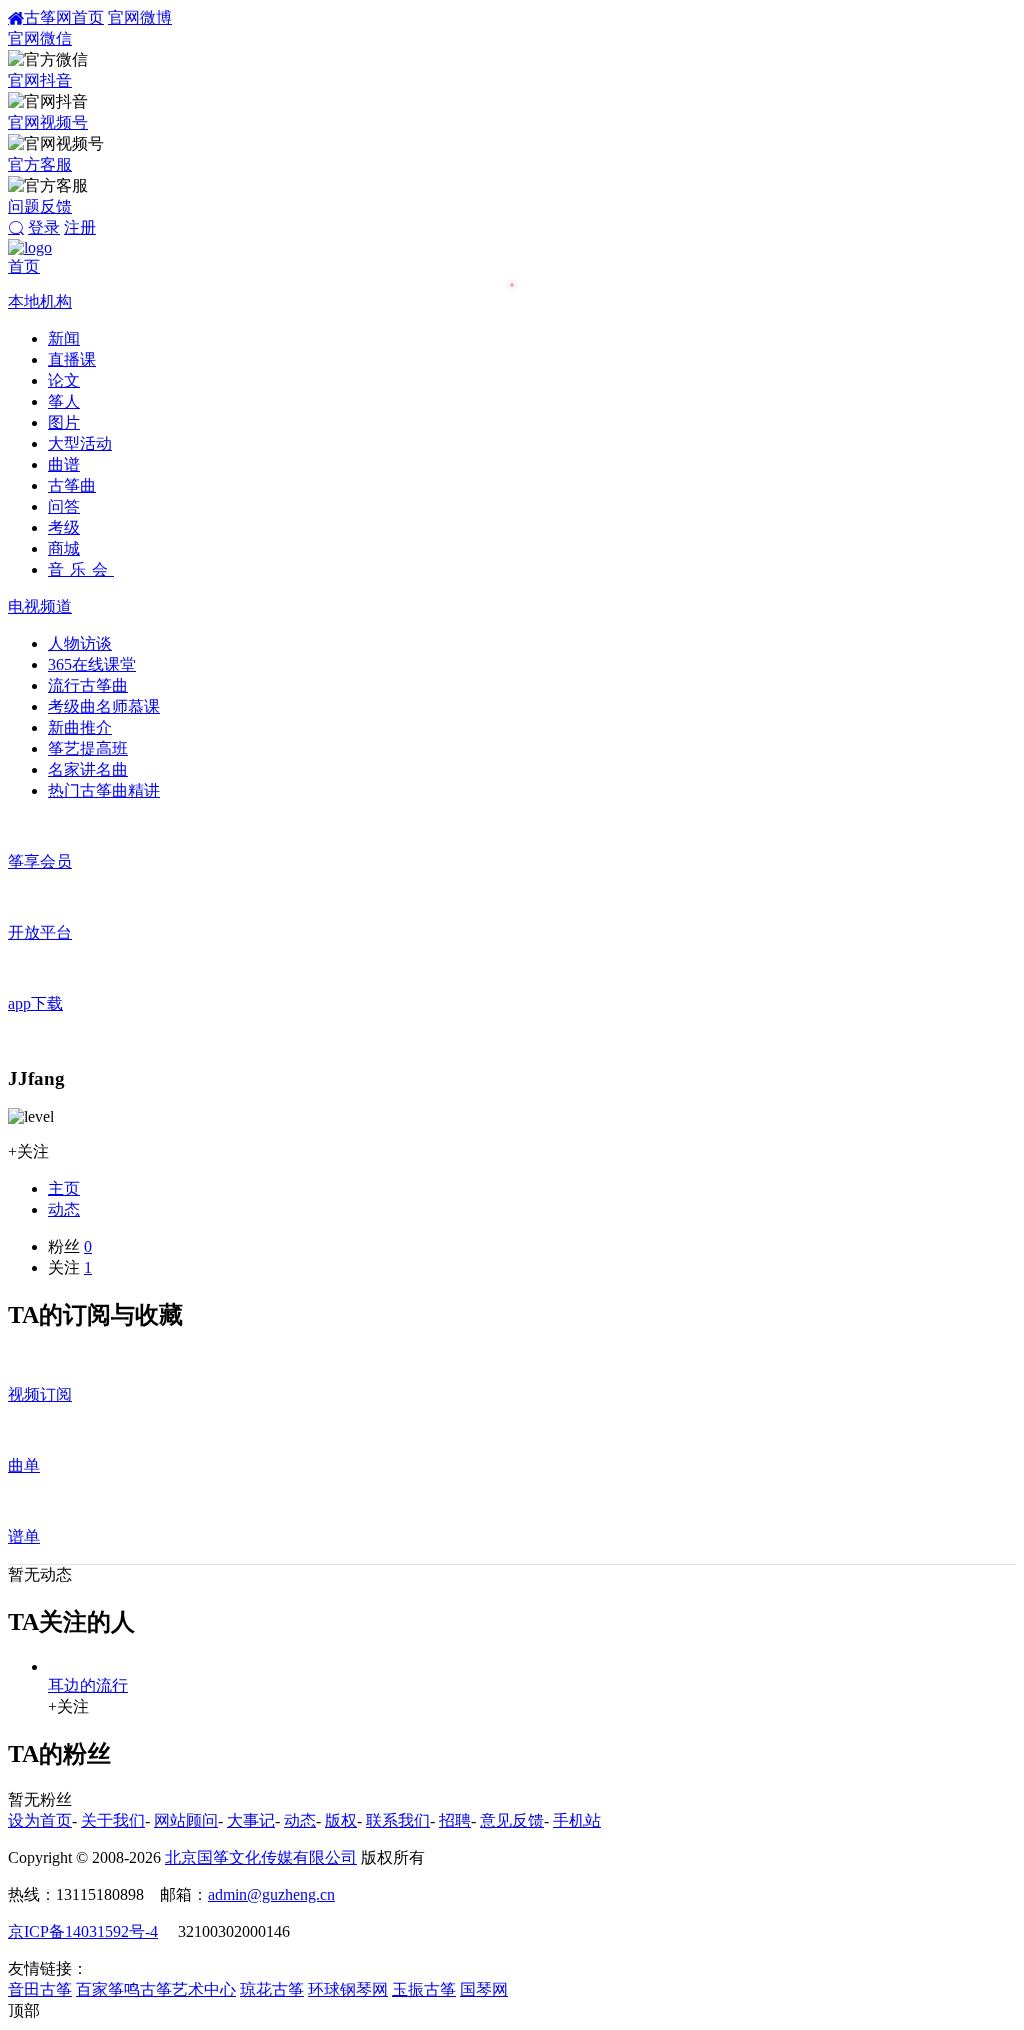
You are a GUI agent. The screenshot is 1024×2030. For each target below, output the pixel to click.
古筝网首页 (64, 17)
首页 (24, 266)
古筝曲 (72, 485)
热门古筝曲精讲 (104, 790)
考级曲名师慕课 (104, 706)
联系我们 (398, 1820)
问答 (64, 506)
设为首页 (40, 1820)
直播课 (72, 359)
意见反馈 (512, 1820)
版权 (341, 1820)
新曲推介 (80, 727)
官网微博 (140, 17)
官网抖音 (40, 80)
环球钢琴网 (348, 1989)
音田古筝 (40, 1989)
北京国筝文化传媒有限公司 (261, 1857)
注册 (80, 227)
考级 (64, 527)
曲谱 (64, 464)
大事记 (251, 1820)
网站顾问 (186, 1820)
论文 (64, 380)
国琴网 (484, 1989)
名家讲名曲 (88, 769)
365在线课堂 (92, 664)
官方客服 (40, 164)
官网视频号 (48, 122)
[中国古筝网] (30, 247)
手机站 (577, 1820)
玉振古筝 (424, 1989)
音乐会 (81, 569)
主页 (64, 1188)
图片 (64, 422)
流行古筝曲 (88, 685)
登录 (44, 227)
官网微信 (40, 38)
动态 (64, 1209)
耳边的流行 (88, 1685)
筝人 (64, 401)
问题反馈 (40, 206)
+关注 (28, 1151)
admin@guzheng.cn (271, 1894)
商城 (64, 548)
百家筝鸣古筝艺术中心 (156, 1989)
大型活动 (80, 443)
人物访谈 (80, 643)
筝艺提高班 (88, 748)
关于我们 (113, 1820)
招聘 (455, 1820)
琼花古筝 (272, 1989)
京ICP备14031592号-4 (83, 1931)
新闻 (64, 338)
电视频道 (40, 606)
